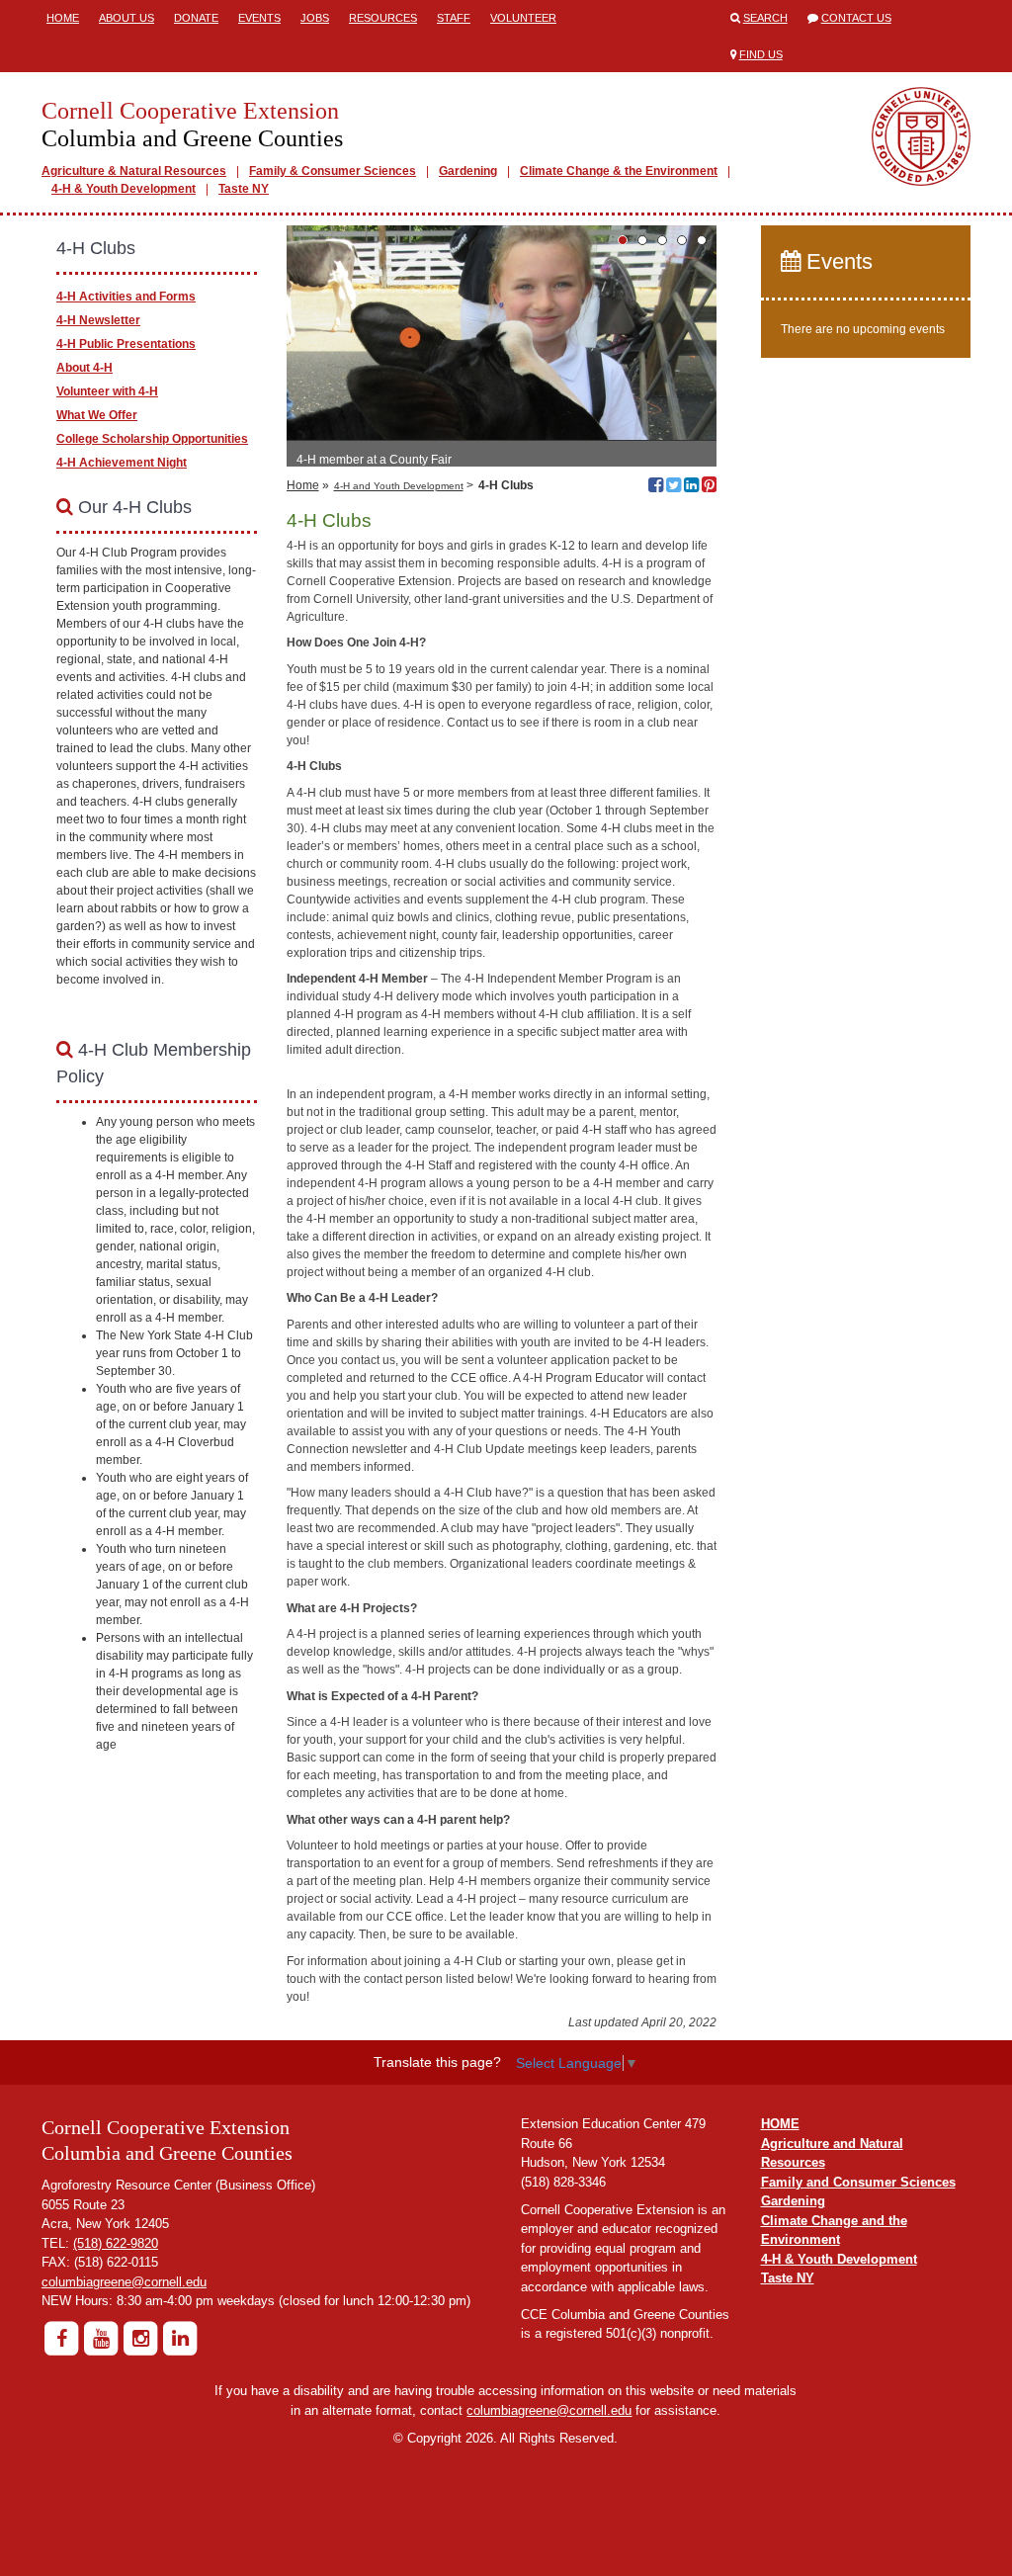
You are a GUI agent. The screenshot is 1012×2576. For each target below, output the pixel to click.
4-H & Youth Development (124, 189)
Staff (454, 18)
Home (63, 18)
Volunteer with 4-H (107, 391)
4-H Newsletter (98, 320)
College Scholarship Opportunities (152, 439)
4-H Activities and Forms (126, 297)
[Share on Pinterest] (709, 487)
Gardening (468, 171)
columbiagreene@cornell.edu (124, 2282)
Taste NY (244, 189)
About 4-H (84, 368)
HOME (780, 2124)
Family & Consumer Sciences (333, 171)
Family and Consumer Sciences (858, 2182)
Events (259, 18)
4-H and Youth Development (399, 486)
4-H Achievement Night (122, 463)
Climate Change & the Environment (619, 171)
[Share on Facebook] (656, 487)
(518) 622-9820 (116, 2243)
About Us (126, 18)
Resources (383, 18)
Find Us (761, 54)
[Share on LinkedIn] (691, 487)
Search (765, 18)
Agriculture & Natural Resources (134, 171)
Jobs (315, 18)
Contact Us (856, 18)
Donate (196, 18)
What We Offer (97, 415)
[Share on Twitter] (674, 487)
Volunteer (523, 18)
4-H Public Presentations (126, 344)
